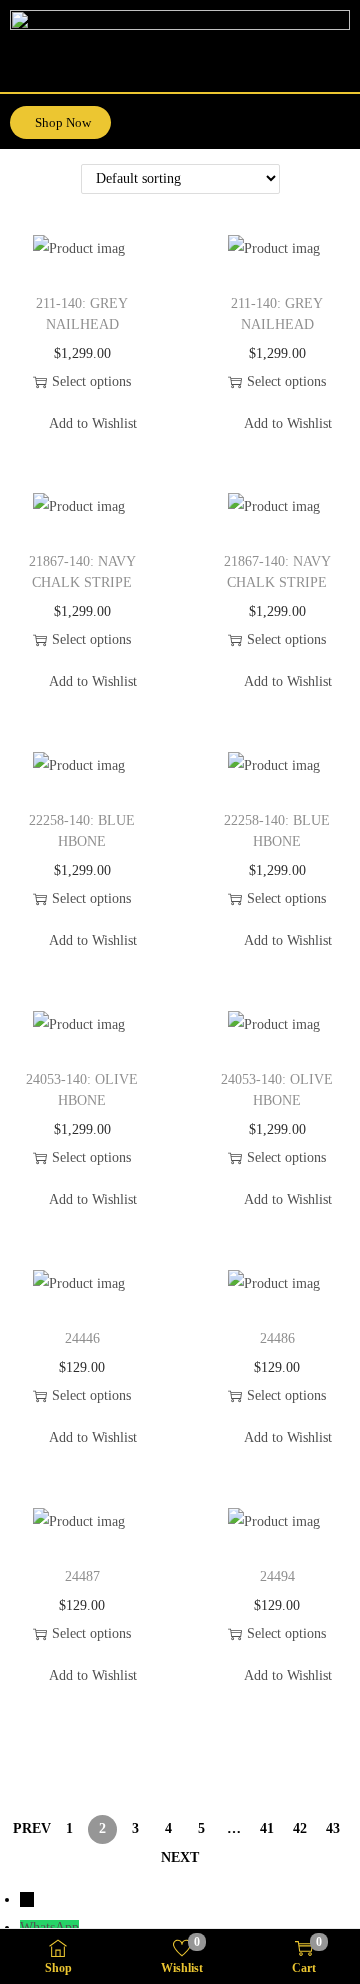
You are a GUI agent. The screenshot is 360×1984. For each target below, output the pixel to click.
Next (180, 1857)
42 (300, 1828)
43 (333, 1828)
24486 (277, 1338)
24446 (82, 1338)
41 (267, 1828)
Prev (32, 1828)
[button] (342, 115)
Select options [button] (91, 381)
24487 (82, 1576)
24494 (277, 1576)
